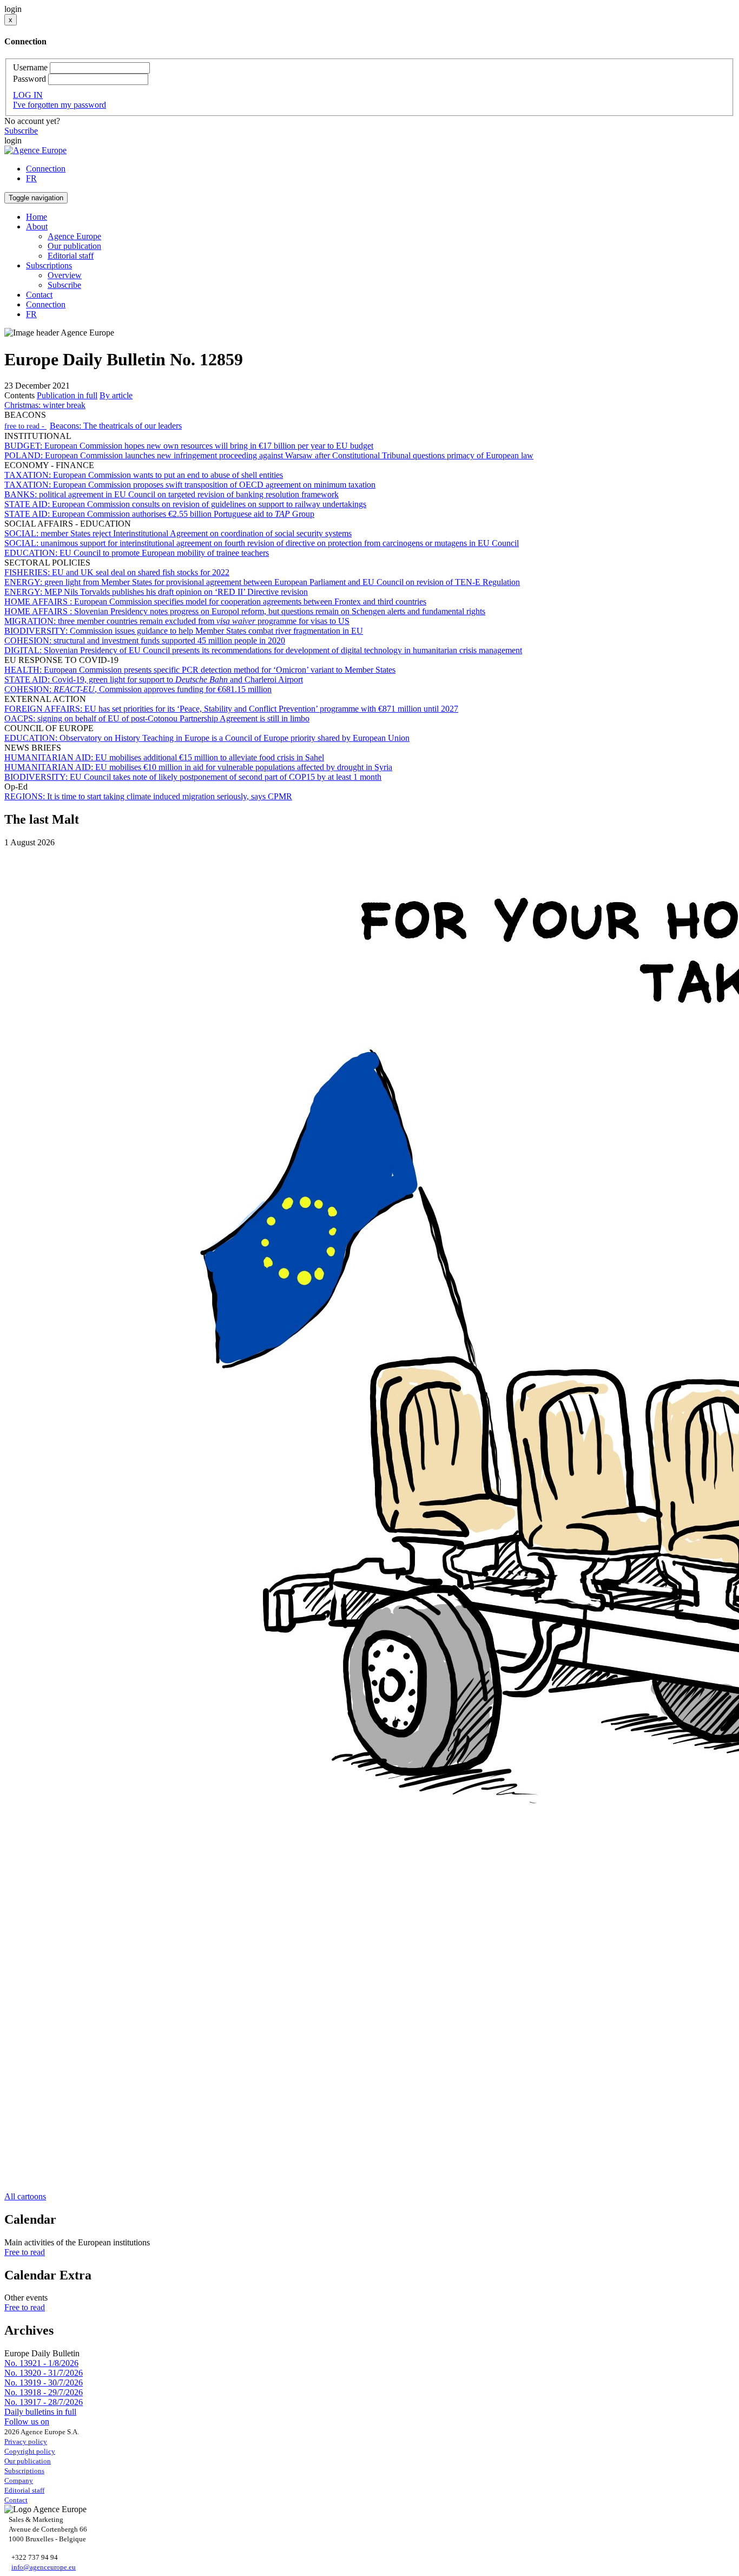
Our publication (74, 246)
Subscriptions (24, 2471)
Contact (39, 295)
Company (19, 2480)
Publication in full (67, 395)
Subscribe (21, 131)
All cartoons (25, 2196)
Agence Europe (74, 236)
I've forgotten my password (60, 105)
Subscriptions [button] (49, 265)
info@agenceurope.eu (44, 2567)
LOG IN (28, 95)
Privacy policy (26, 2442)
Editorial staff (71, 256)
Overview (65, 275)
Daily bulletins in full (40, 2412)
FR (31, 178)
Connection (46, 169)
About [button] (37, 226)
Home (37, 217)
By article (116, 395)
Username (30, 67)
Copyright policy (30, 2451)
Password (29, 79)
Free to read (25, 2252)
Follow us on (27, 2421)
